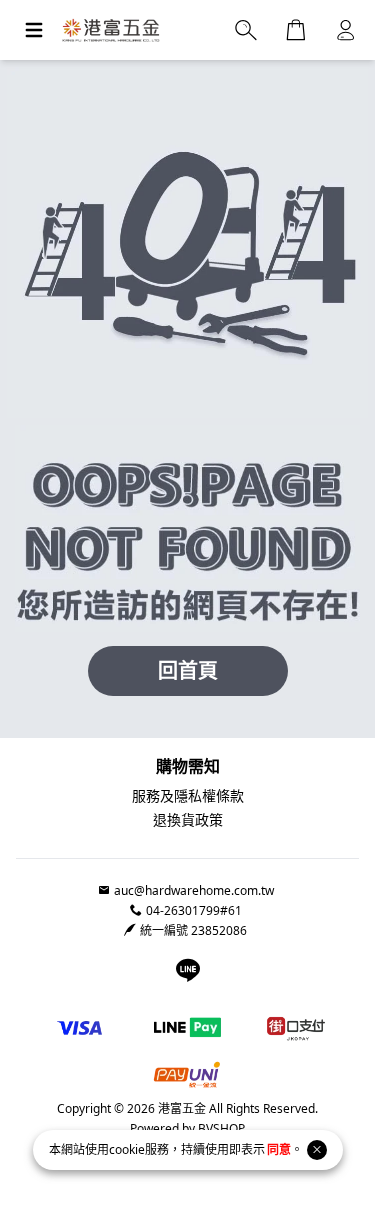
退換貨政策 (188, 819)
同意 (279, 1149)
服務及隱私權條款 (188, 795)
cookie (127, 1149)
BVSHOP (220, 1128)
